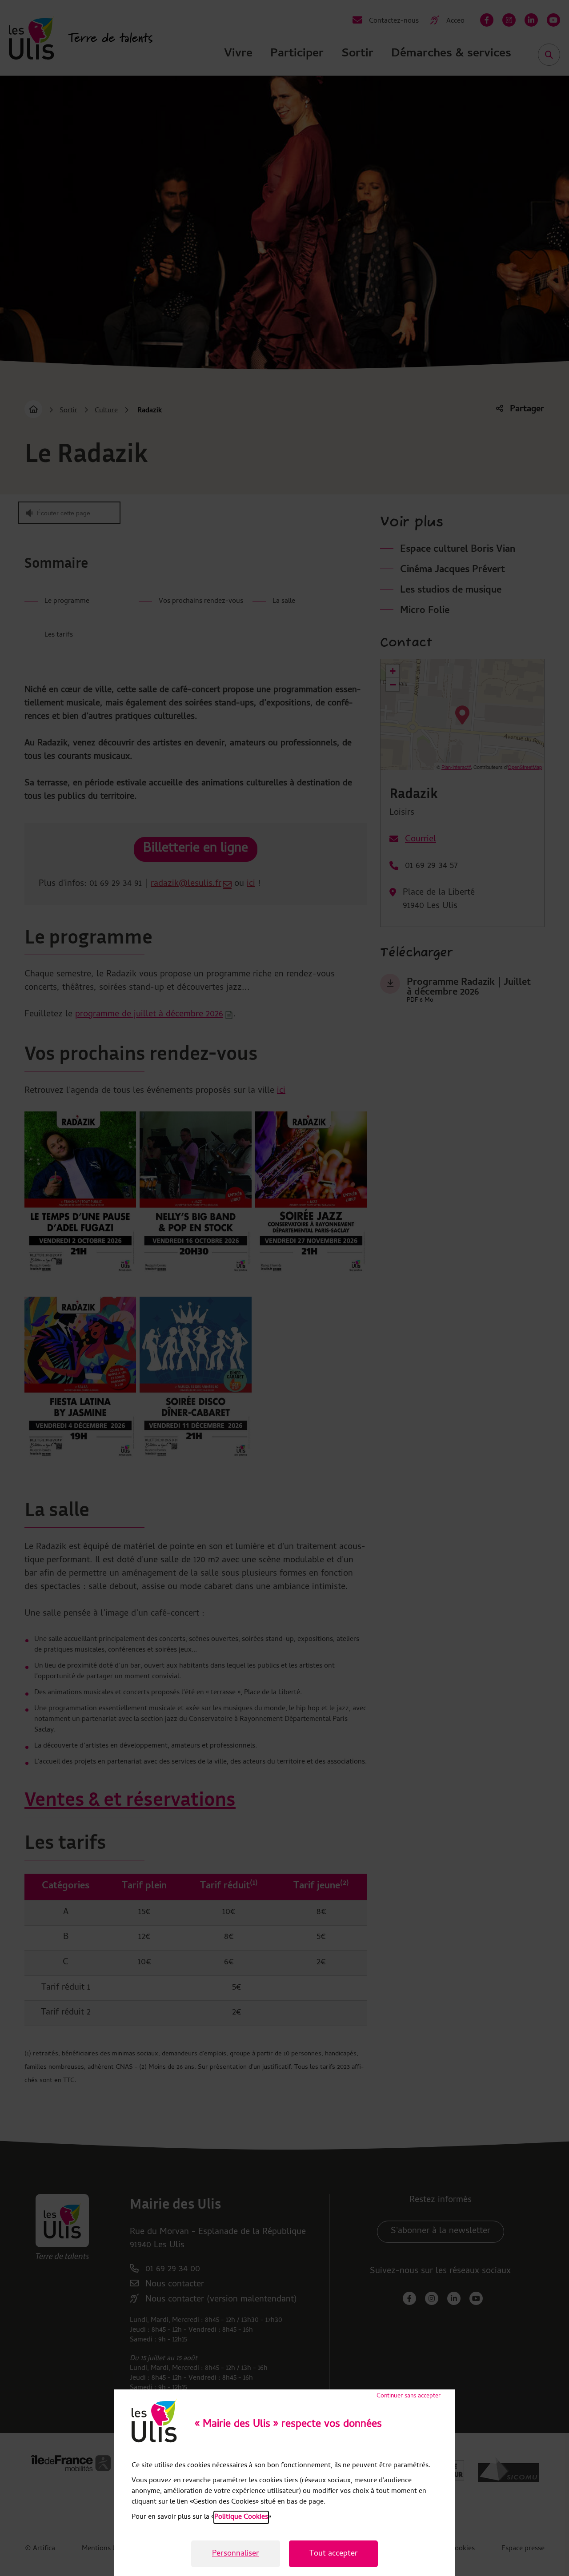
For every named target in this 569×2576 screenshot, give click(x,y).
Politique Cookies (241, 2517)
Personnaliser (236, 2554)
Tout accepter (334, 2554)
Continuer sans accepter (409, 2396)
